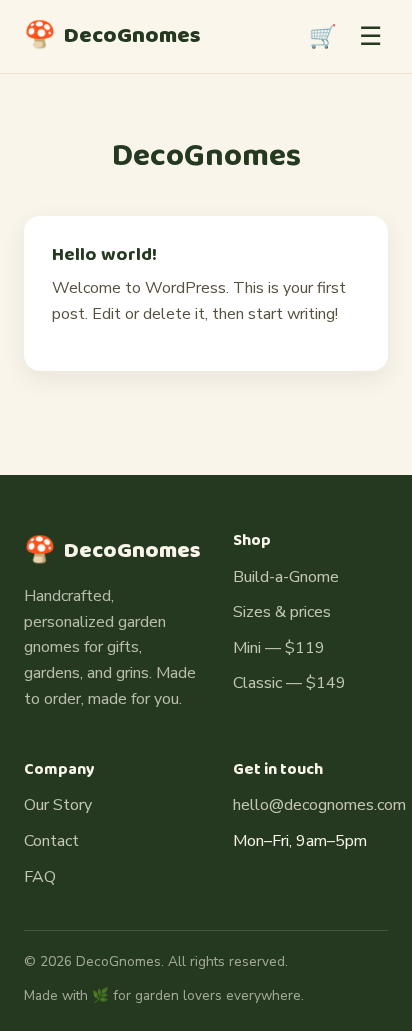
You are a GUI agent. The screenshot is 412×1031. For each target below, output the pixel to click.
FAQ (40, 877)
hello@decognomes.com (319, 805)
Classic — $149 (289, 683)
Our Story (58, 805)
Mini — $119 (279, 648)
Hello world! (104, 255)
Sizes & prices (282, 612)
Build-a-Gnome (286, 577)
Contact (51, 841)
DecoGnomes (112, 36)
